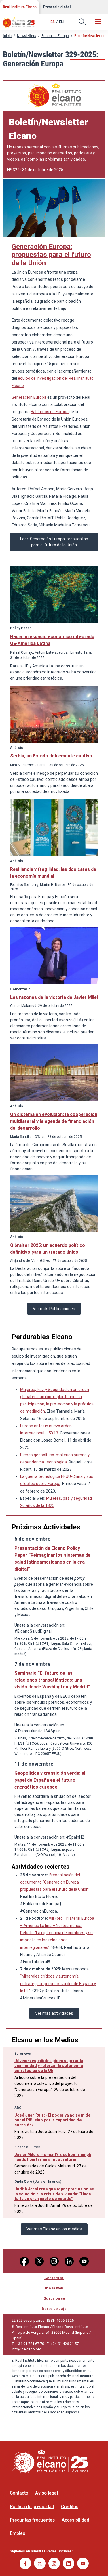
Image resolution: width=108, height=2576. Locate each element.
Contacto (19, 2493)
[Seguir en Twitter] (40, 2564)
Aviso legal (47, 2493)
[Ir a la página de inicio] (22, 24)
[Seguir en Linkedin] (69, 2564)
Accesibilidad (75, 2520)
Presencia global (57, 7)
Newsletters (26, 36)
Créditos (70, 2507)
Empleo (18, 2533)
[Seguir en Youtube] (83, 2564)
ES (53, 22)
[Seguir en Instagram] (54, 2564)
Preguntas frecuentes (32, 2520)
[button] (82, 22)
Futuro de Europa (55, 36)
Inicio (7, 36)
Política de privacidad (32, 2507)
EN (61, 22)
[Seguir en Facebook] (25, 2564)
